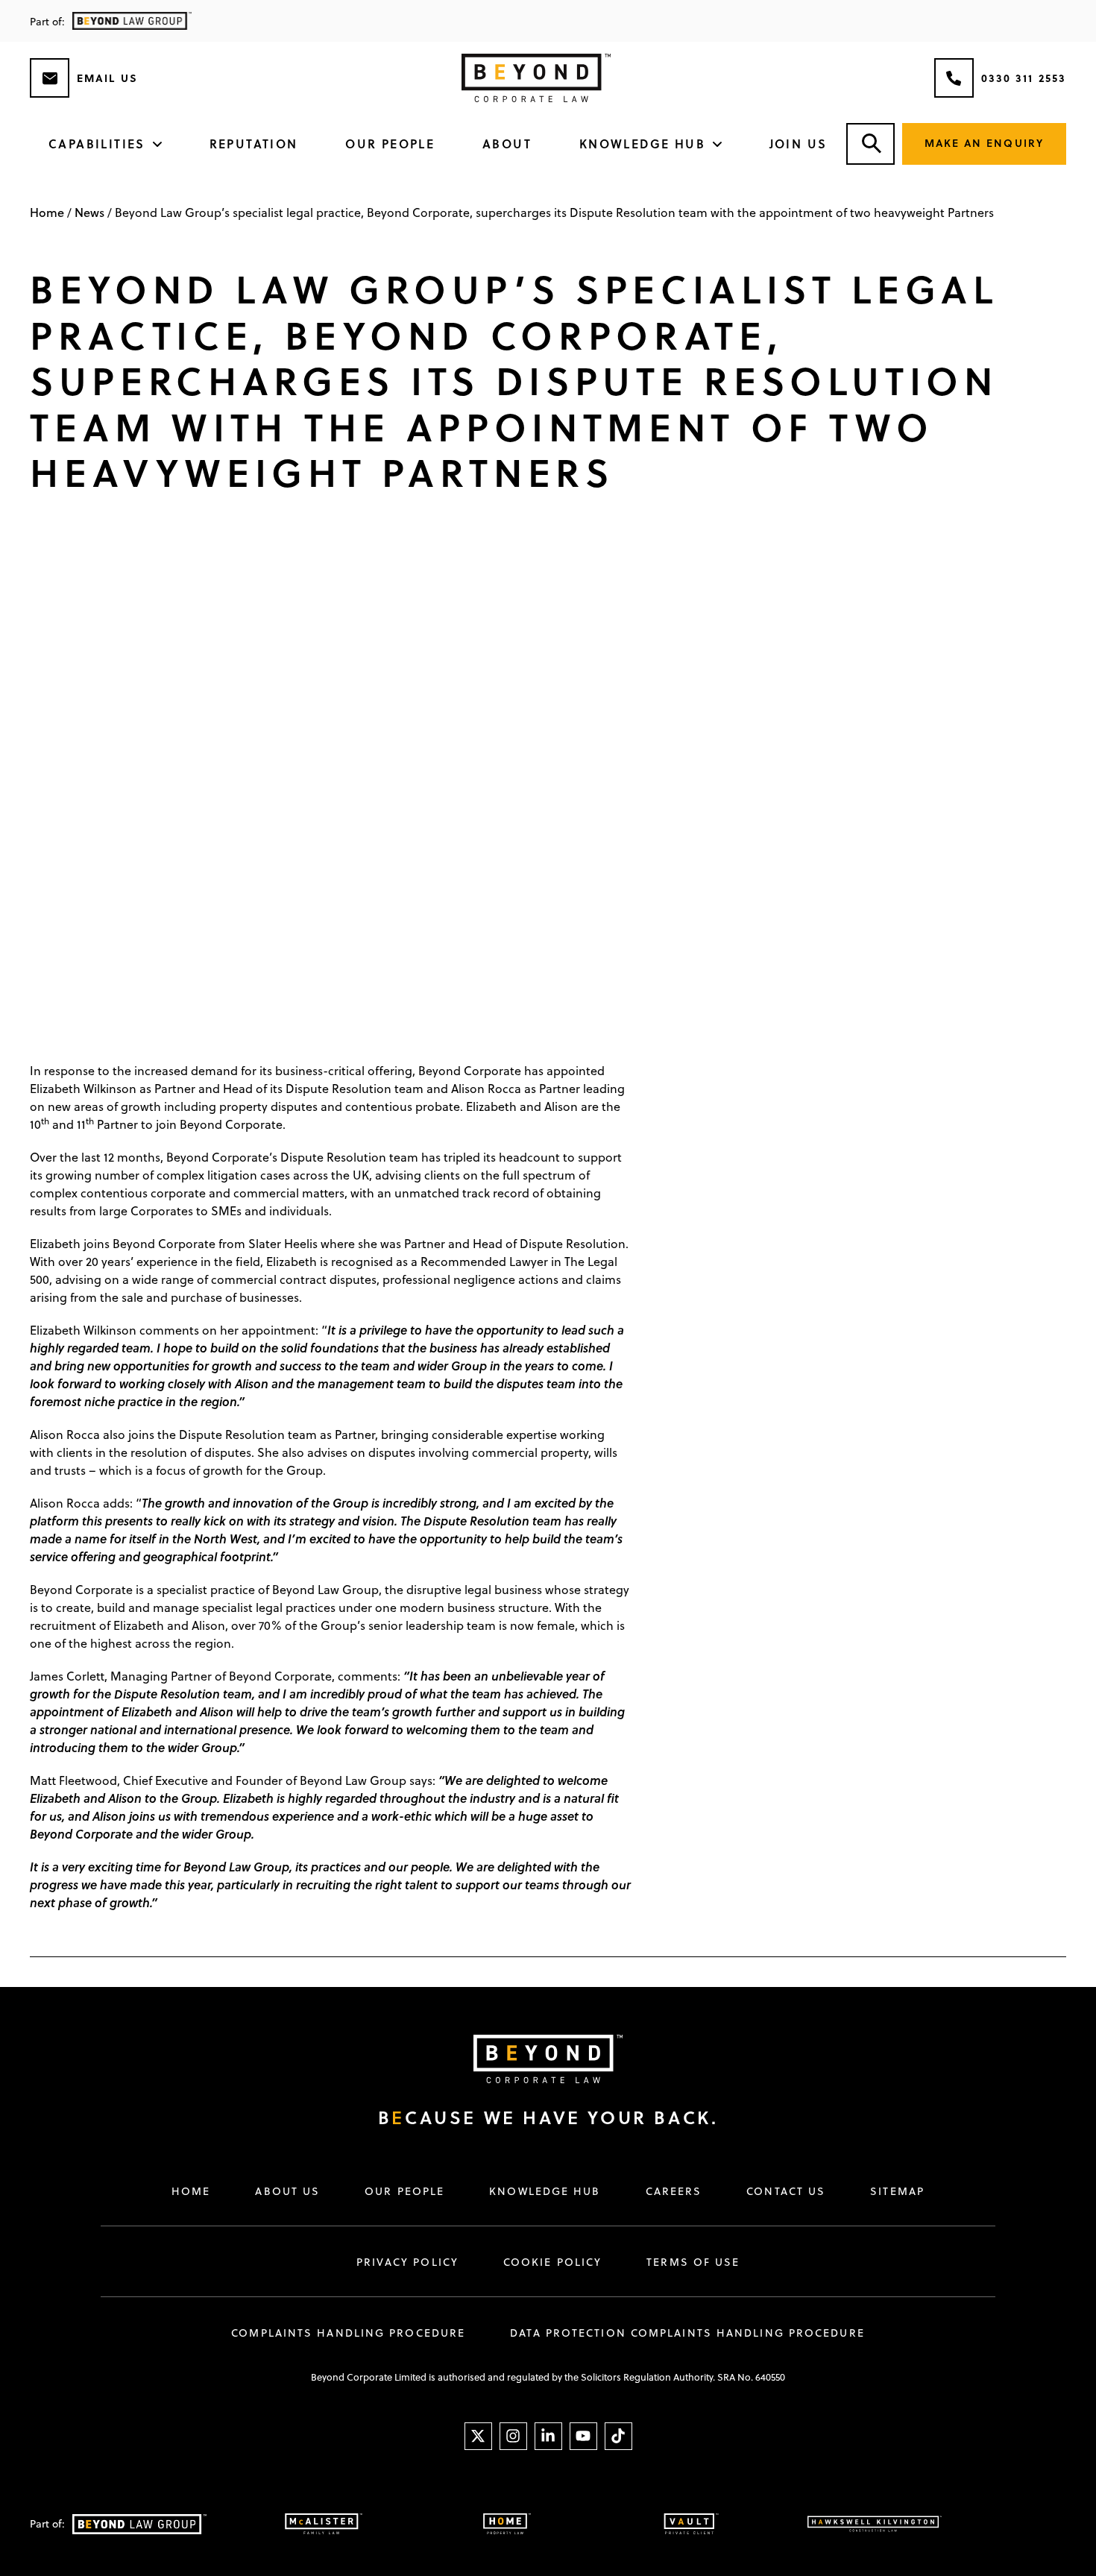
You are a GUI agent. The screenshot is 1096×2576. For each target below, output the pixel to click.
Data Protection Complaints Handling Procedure (687, 2333)
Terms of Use (693, 2262)
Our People (390, 144)
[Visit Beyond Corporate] (533, 2059)
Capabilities (97, 144)
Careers (674, 2191)
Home (47, 212)
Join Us (799, 144)
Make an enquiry (985, 143)
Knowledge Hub (642, 144)
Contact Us (786, 2191)
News (89, 212)
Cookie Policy (552, 2262)
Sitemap (897, 2191)
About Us (287, 2191)
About (507, 144)
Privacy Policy (407, 2262)
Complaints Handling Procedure (348, 2333)
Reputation (254, 144)
